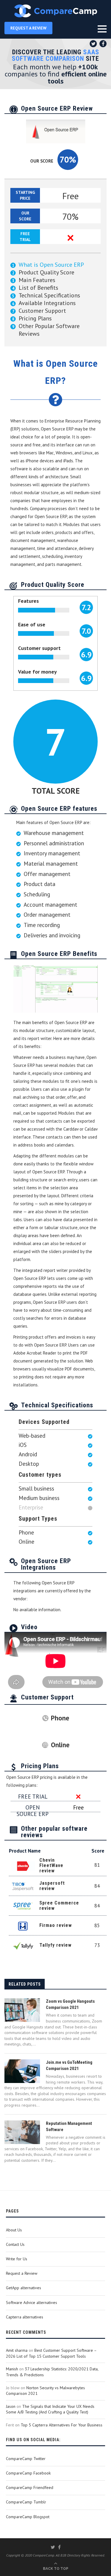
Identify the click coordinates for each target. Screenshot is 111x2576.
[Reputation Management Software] (22, 2132)
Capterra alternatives (25, 2317)
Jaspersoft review (52, 1886)
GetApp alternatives (24, 2288)
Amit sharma (17, 2350)
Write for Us (17, 2259)
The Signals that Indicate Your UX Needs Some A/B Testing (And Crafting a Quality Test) (50, 2409)
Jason (11, 2406)
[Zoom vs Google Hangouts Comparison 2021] (22, 2010)
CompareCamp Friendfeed (30, 2487)
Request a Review (22, 2273)
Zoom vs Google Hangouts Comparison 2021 (70, 2004)
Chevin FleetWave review (51, 1865)
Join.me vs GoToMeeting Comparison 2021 (69, 2065)
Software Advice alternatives (32, 2302)
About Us (14, 2230)
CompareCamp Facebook (28, 2473)
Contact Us (15, 2244)
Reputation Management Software (69, 2127)
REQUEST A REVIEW (28, 28)
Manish (12, 2369)
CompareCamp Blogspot (28, 2517)
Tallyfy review (55, 1945)
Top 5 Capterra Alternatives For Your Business (62, 2425)
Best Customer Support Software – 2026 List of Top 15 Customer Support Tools (51, 2353)
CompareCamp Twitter (26, 2459)
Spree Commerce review (59, 1906)
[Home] (55, 11)
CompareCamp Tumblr (26, 2502)
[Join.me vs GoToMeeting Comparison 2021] (22, 2071)
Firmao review (56, 1925)
